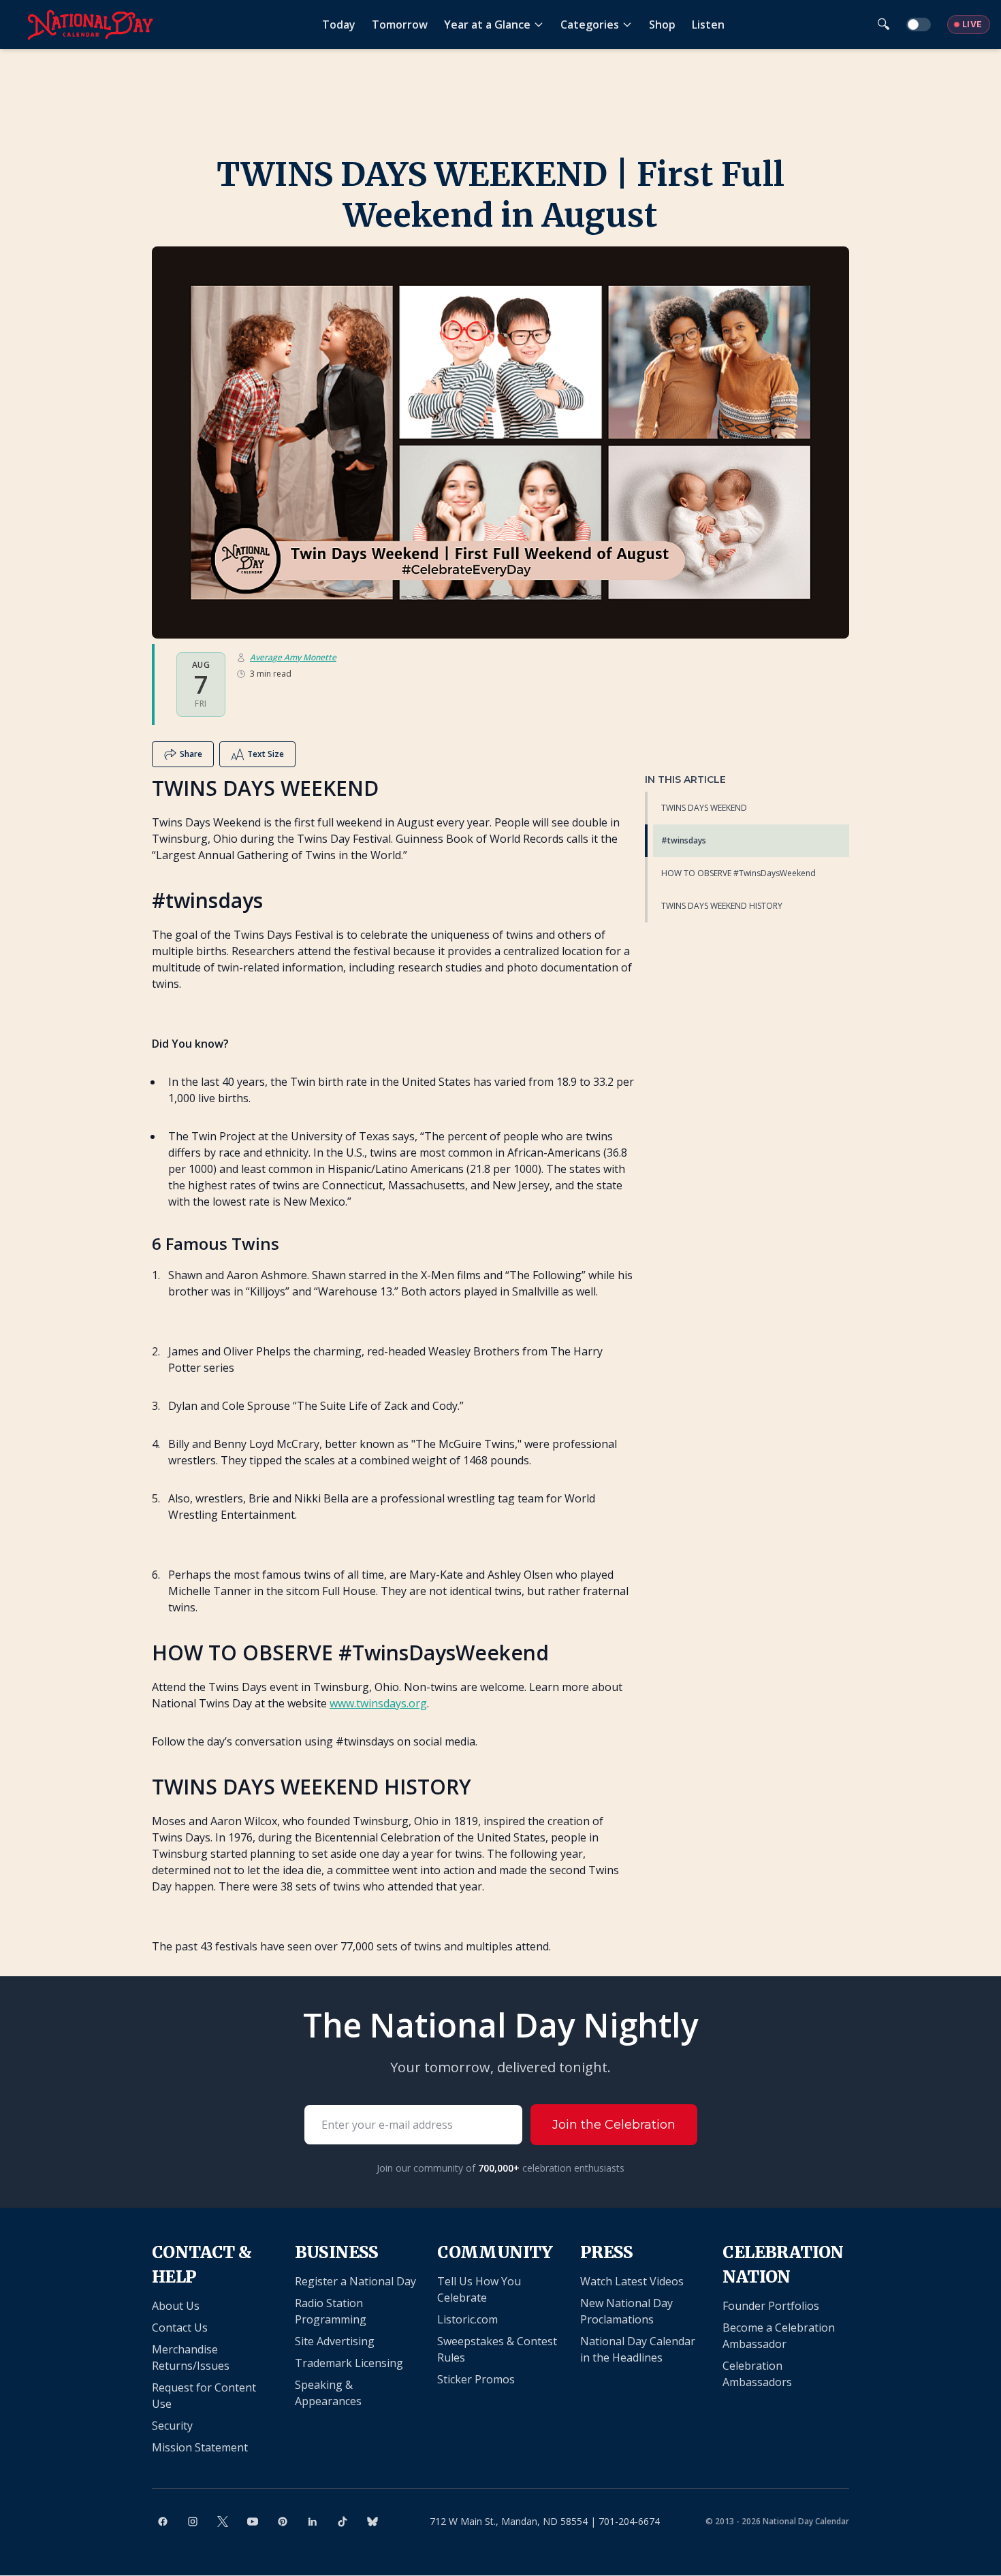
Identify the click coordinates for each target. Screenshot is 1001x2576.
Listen (708, 25)
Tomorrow (400, 25)
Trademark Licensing (349, 2363)
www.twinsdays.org (378, 1703)
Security (172, 2426)
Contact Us (180, 2328)
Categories (590, 25)
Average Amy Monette (293, 658)
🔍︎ (884, 24)
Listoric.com (467, 2319)
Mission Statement (200, 2447)
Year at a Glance (487, 25)
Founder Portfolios (771, 2306)
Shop (662, 25)
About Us (176, 2306)
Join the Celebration (614, 2125)
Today (339, 25)
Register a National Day (355, 2281)
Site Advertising (335, 2341)
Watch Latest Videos (632, 2281)
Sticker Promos (476, 2379)
